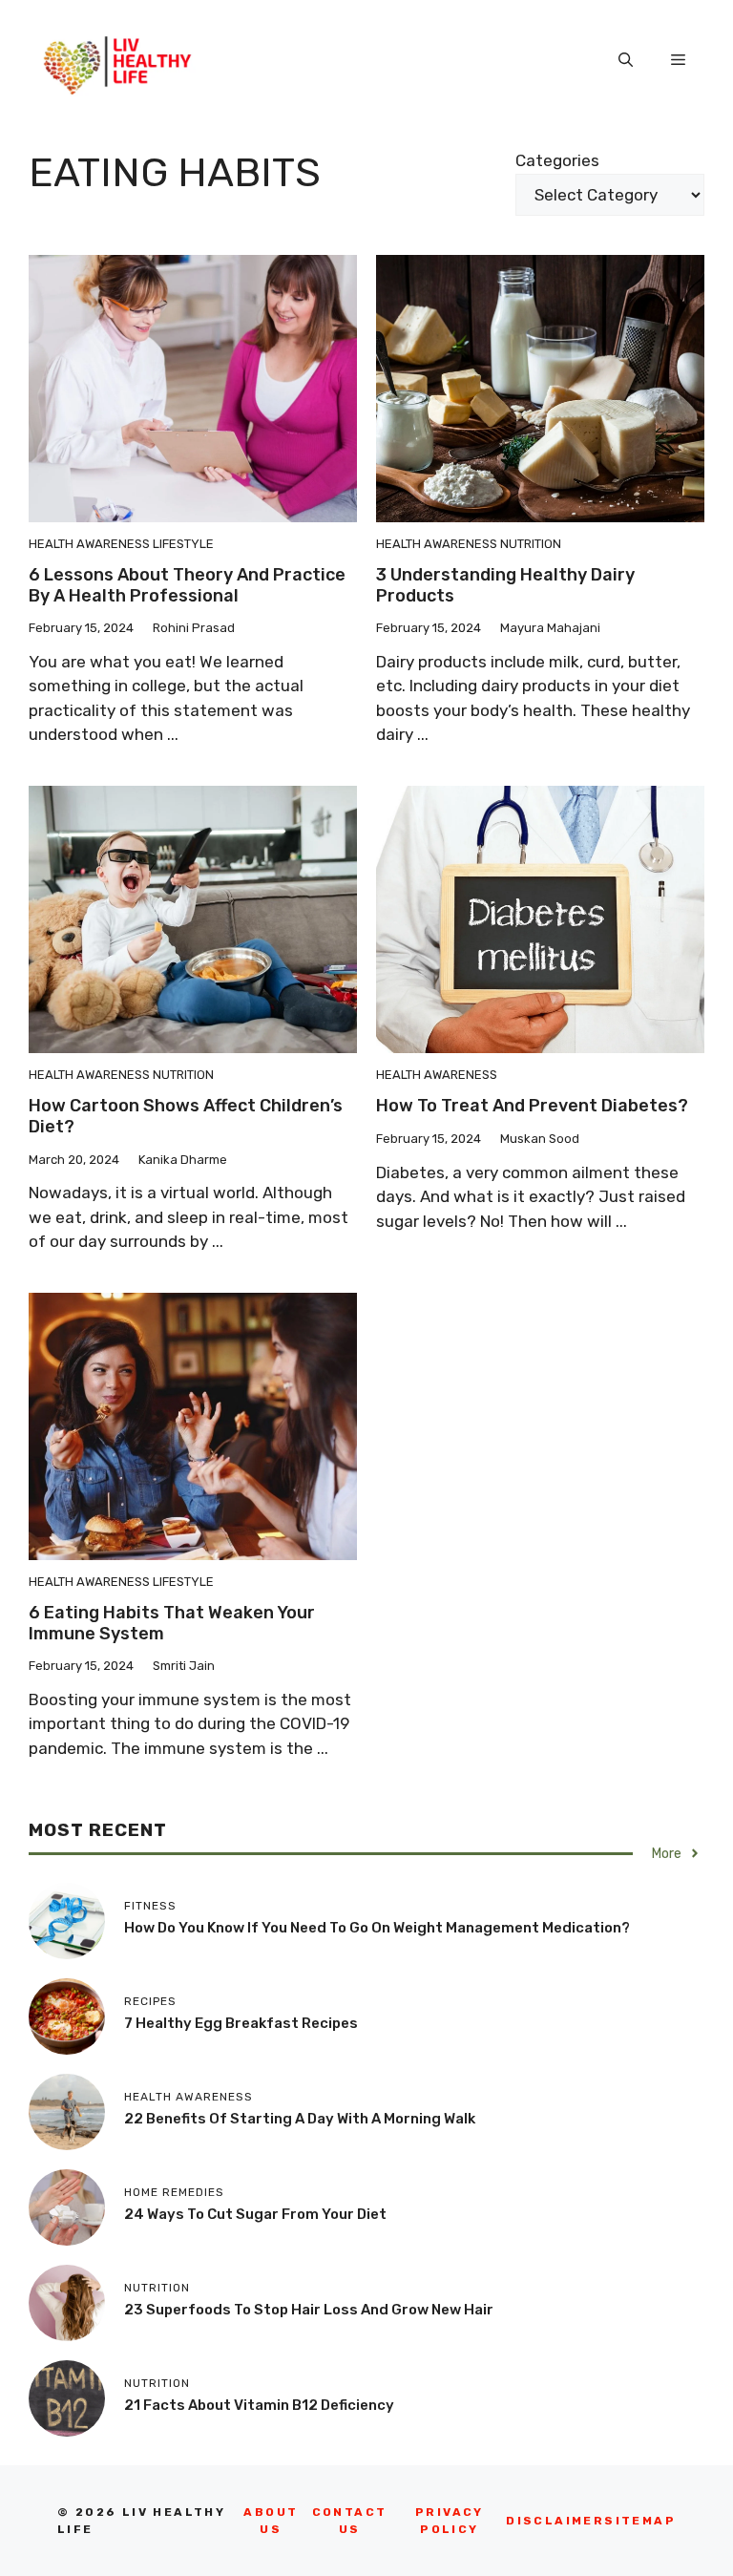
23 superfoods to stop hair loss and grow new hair (309, 2310)
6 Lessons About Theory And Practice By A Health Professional (187, 585)
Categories (557, 160)
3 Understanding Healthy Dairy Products (505, 585)
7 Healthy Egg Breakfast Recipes (241, 2023)
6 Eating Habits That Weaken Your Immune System (172, 1623)
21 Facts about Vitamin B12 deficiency (259, 2405)
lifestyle (183, 544)
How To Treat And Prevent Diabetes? (532, 1106)
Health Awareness (89, 544)
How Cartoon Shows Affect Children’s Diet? (186, 1116)
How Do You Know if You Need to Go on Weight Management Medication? (377, 1928)
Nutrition (531, 544)
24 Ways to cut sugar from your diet (255, 2214)
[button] (626, 60)
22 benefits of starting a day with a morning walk (300, 2119)
